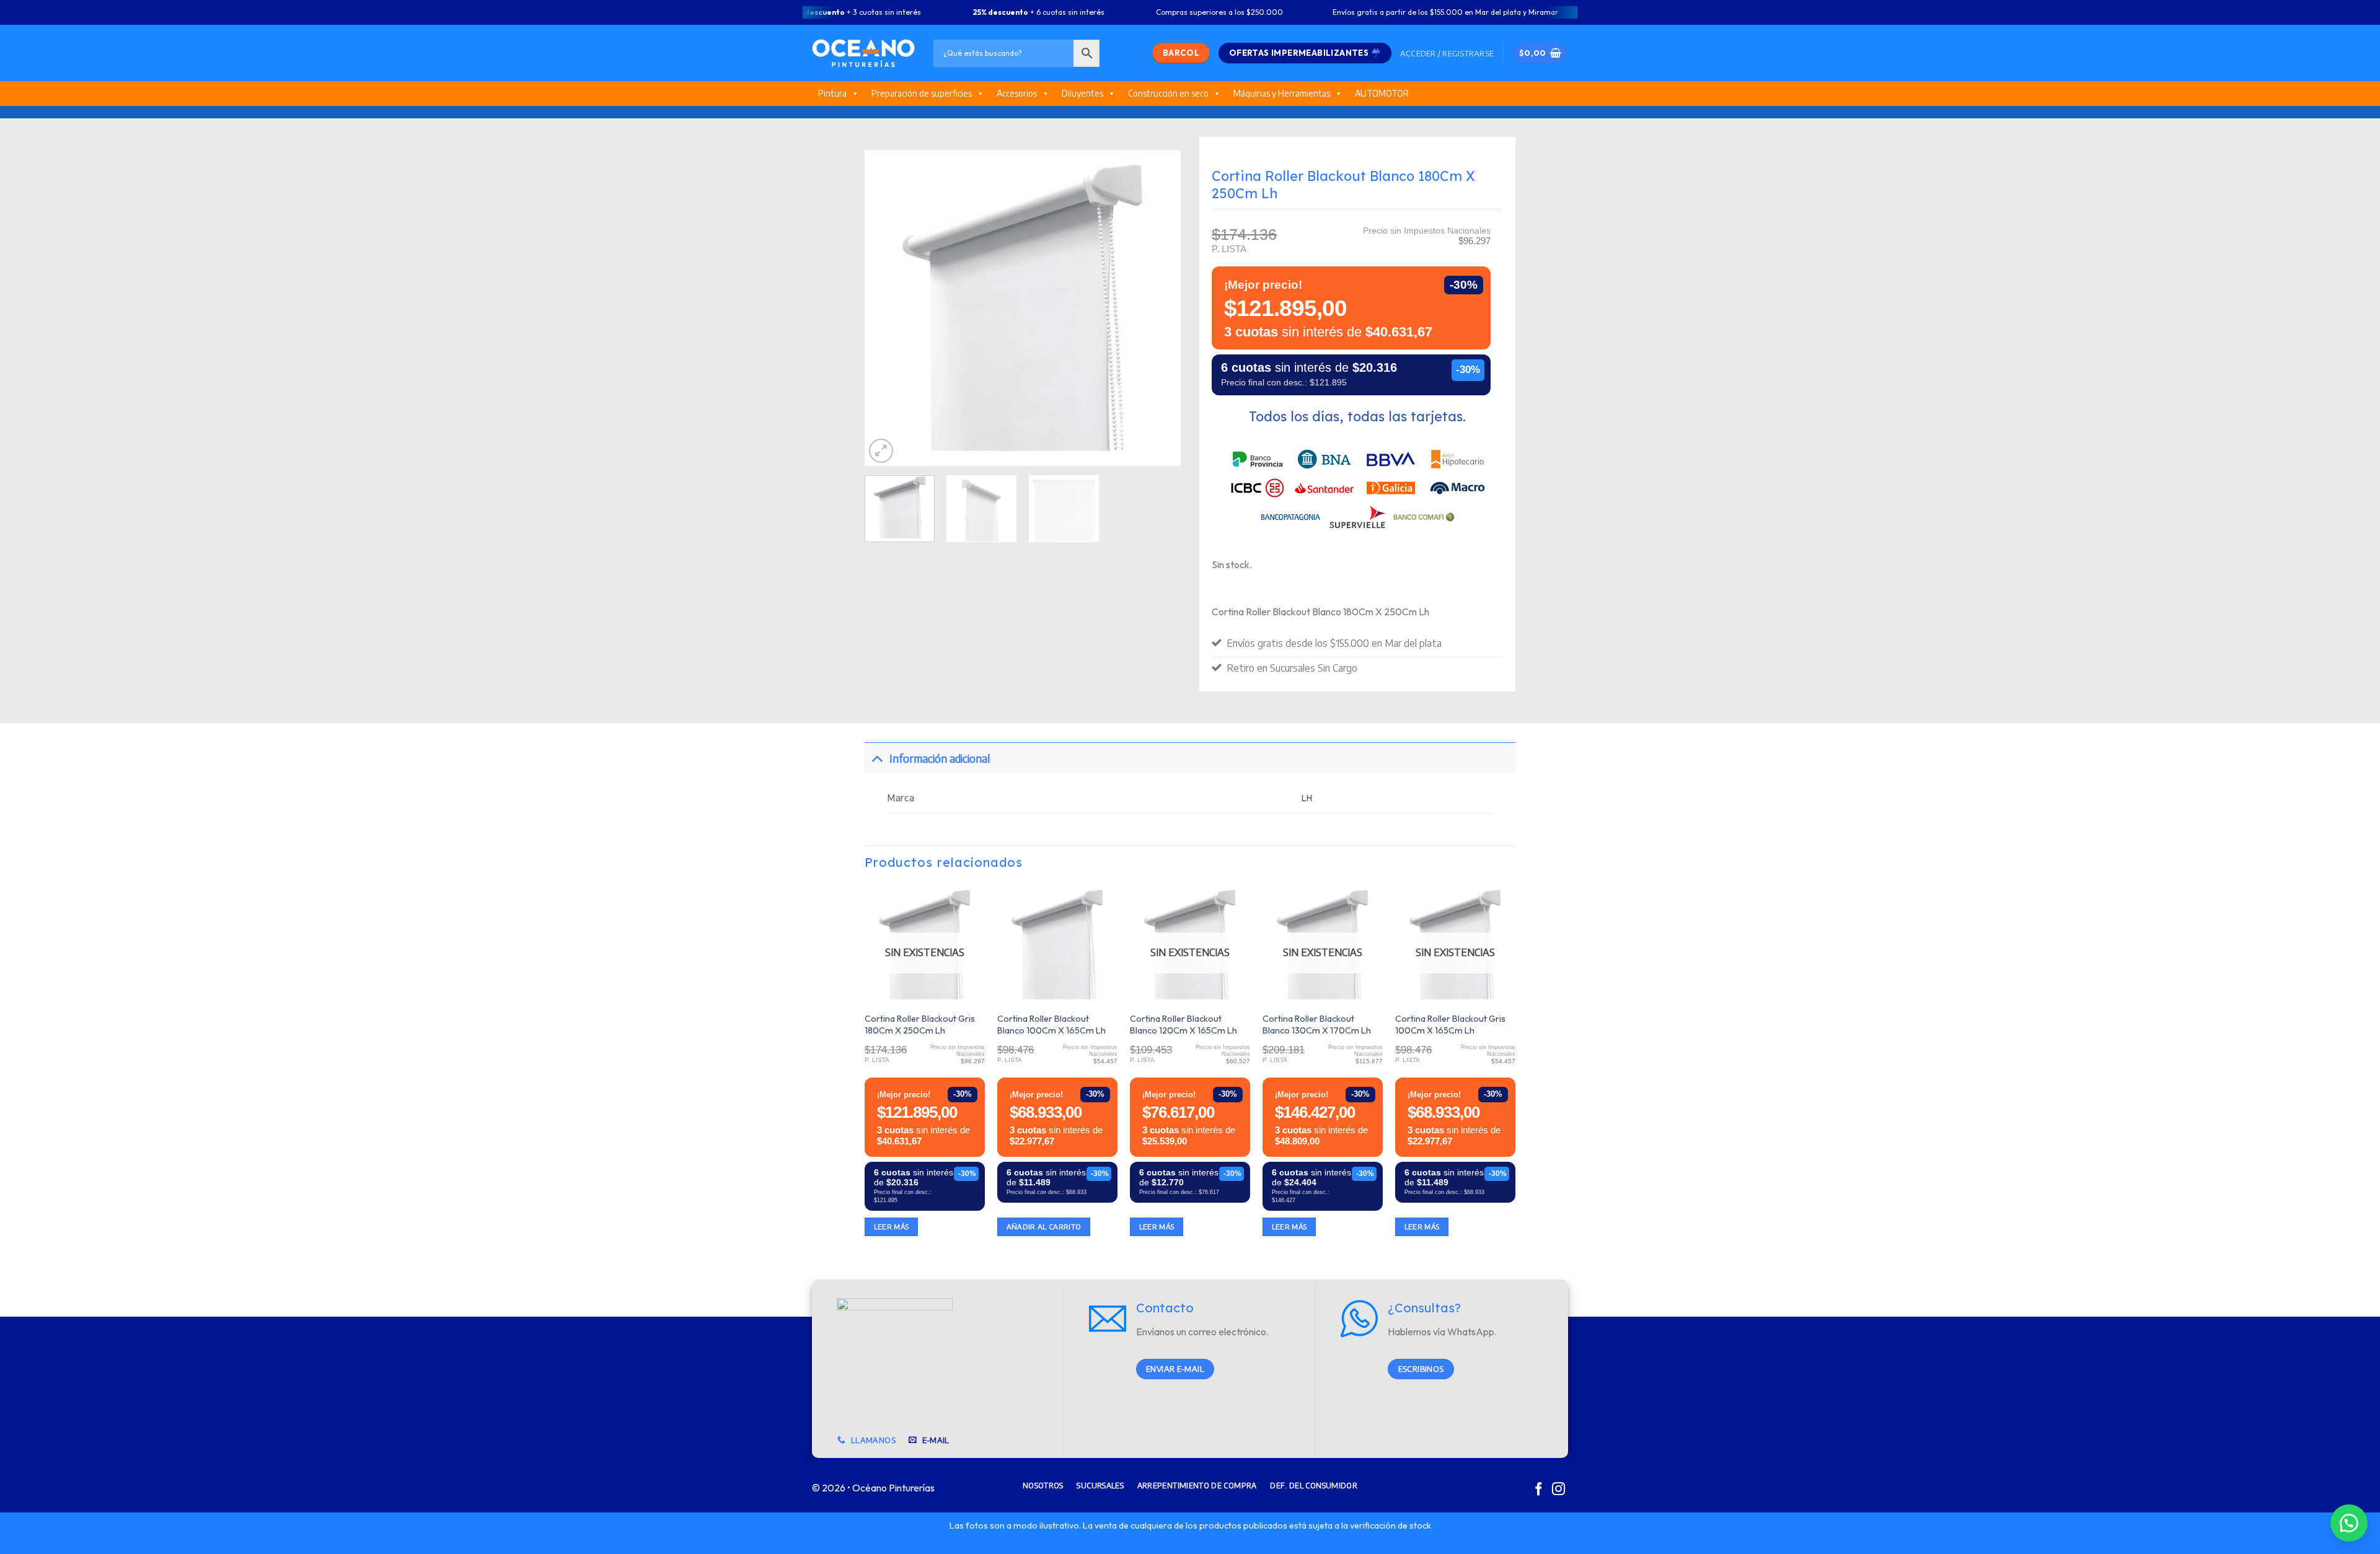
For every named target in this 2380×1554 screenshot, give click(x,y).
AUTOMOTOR (1382, 93)
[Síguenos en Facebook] (1539, 1490)
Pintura (832, 93)
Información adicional (940, 758)
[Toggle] (877, 758)
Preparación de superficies (922, 93)
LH (1307, 798)
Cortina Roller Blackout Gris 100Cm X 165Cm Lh (1450, 1025)
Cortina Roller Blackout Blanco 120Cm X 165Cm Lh (1183, 1025)
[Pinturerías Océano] (863, 53)
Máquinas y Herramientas (1282, 93)
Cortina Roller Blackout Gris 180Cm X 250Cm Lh (920, 1025)
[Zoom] (881, 451)
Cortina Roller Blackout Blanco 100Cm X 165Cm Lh (1051, 1025)
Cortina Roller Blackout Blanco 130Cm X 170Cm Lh (1317, 1025)
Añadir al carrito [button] (1044, 1227)
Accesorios (1017, 93)
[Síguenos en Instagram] (1558, 1490)
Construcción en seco (1168, 93)
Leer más (892, 1227)
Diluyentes (1082, 93)
